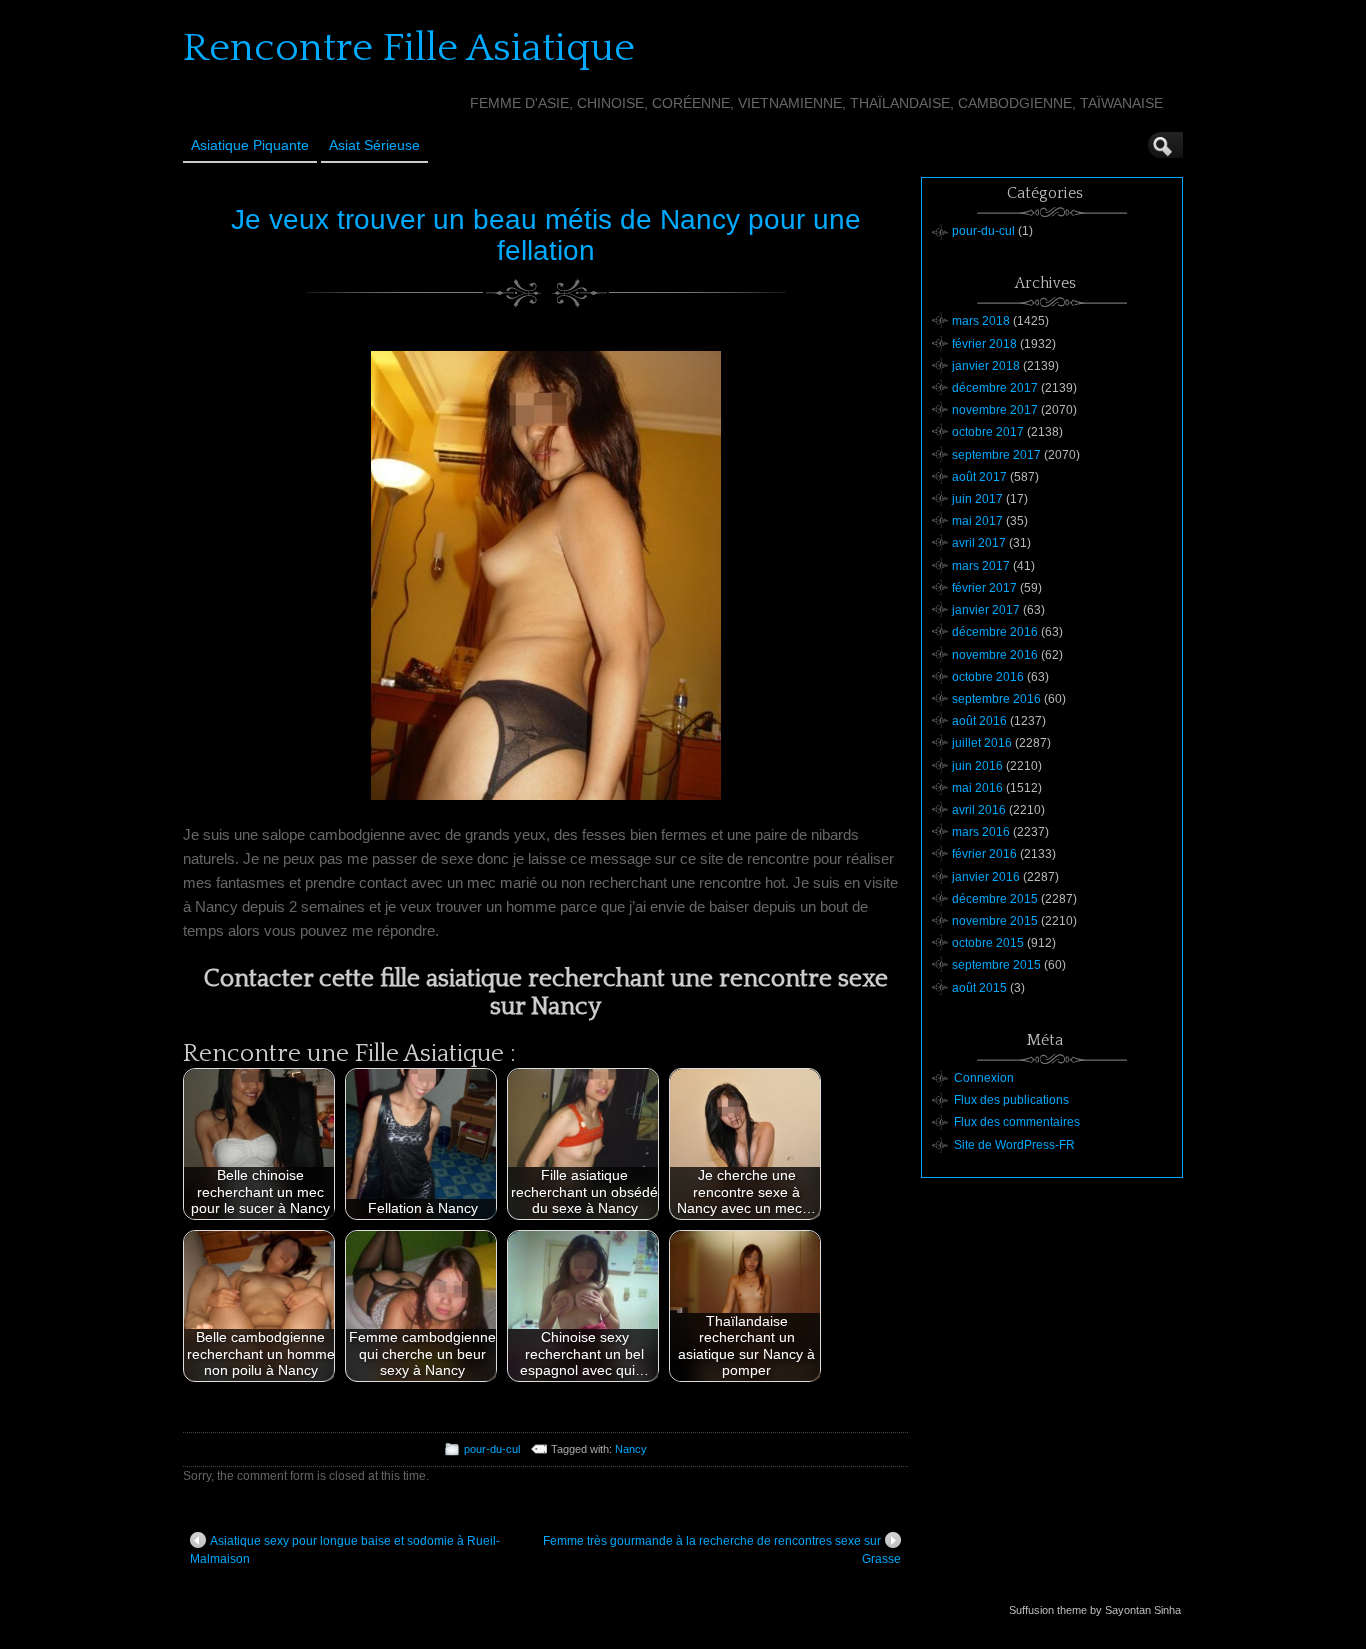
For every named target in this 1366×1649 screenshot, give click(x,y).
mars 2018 (981, 321)
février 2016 (984, 854)
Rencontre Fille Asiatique (409, 48)
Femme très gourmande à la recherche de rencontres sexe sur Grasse (722, 1550)
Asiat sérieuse (374, 145)
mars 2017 (981, 566)
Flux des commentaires (1017, 1122)
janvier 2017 (986, 610)
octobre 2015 (988, 943)
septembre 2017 (996, 455)
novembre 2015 (995, 921)
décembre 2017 (995, 388)
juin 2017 (977, 499)
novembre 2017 (995, 410)
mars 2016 (981, 832)
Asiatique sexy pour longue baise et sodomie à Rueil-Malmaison (345, 1550)
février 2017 (984, 588)
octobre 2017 (988, 432)
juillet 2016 (982, 743)
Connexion (984, 1078)
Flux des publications (1011, 1100)
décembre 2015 (995, 899)
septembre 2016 (996, 699)
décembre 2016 (995, 632)
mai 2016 (977, 788)
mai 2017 (977, 521)
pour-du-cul (492, 1449)
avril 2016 (979, 810)
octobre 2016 (988, 677)
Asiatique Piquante (250, 145)
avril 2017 (979, 543)
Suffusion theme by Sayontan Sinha (1095, 1610)
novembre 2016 (995, 655)
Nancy (631, 1449)
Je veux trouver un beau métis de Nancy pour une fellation (546, 235)
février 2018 (984, 344)
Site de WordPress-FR (1014, 1145)
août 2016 (979, 721)
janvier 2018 (986, 366)
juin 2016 (977, 766)
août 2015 (979, 988)
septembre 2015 (996, 965)
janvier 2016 (986, 877)
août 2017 (979, 477)
